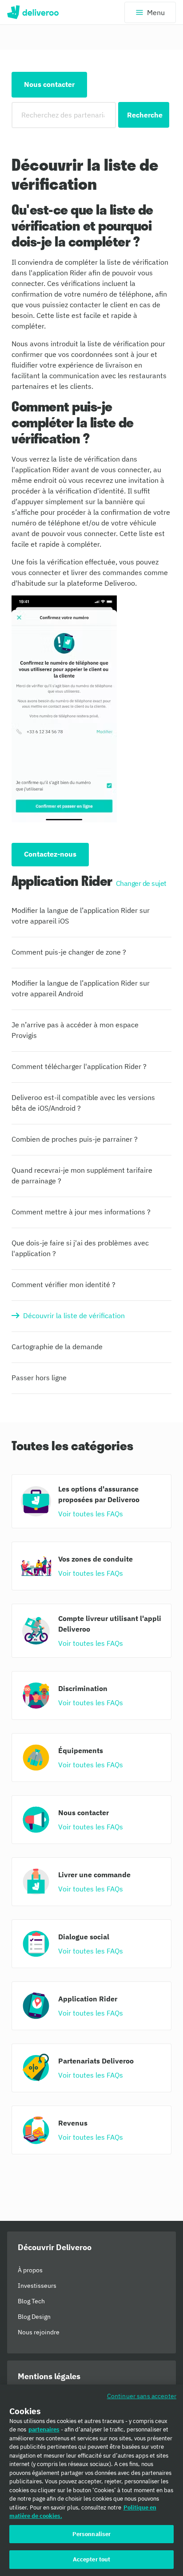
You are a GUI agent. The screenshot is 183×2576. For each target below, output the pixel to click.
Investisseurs (37, 2286)
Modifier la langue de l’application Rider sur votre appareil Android (81, 988)
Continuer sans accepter (142, 2396)
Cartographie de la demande (57, 1347)
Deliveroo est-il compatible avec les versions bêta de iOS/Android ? (83, 1103)
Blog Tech (31, 2301)
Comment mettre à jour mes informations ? (81, 1212)
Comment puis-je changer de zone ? (69, 952)
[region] (91, 2480)
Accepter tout (92, 2559)
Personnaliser (92, 2534)
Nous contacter (49, 84)
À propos (30, 2270)
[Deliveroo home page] (33, 12)
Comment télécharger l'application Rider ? (79, 1066)
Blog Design (34, 2317)
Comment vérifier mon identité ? (64, 1284)
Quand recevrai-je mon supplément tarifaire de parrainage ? (82, 1175)
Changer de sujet (141, 883)
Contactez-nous (50, 854)
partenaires (44, 2429)
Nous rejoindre (39, 2332)
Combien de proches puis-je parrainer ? (75, 1139)
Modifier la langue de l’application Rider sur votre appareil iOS (81, 916)
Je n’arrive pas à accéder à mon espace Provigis (75, 1030)
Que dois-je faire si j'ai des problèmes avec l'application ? (80, 1248)
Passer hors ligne (39, 1378)
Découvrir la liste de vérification (74, 1315)
